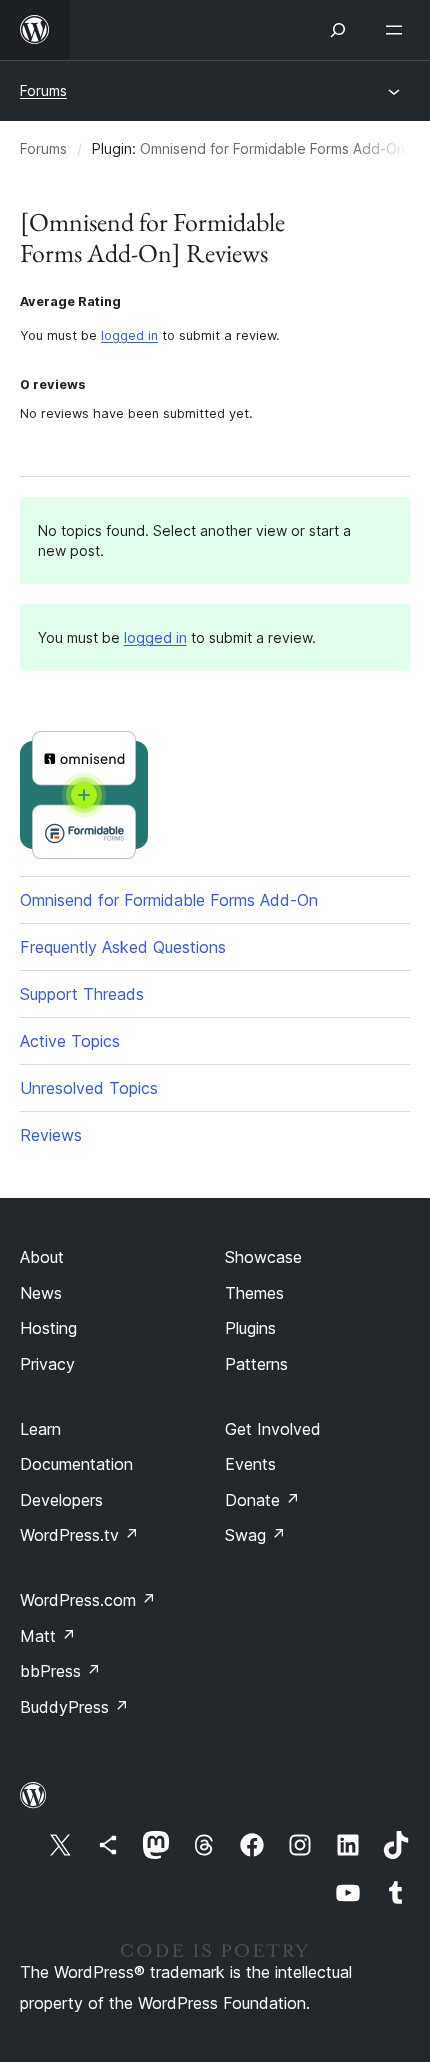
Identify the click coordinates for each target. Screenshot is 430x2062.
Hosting (48, 1328)
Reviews (51, 1135)
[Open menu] (398, 30)
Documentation (76, 1464)
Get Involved (273, 1429)
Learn (40, 1429)
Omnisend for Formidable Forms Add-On (272, 148)
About (42, 1257)
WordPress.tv (79, 1535)
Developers (61, 1500)
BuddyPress (74, 1707)
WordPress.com (88, 1600)
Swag (255, 1535)
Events (250, 1464)
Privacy (47, 1364)
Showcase (263, 1257)
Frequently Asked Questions (123, 947)
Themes (254, 1293)
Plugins (250, 1328)
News (41, 1293)
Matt (48, 1636)
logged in (129, 335)
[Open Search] (338, 30)
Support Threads (82, 994)
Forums (43, 90)
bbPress (60, 1671)
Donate (262, 1500)
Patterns (256, 1364)
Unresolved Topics (89, 1088)
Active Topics (70, 1041)
